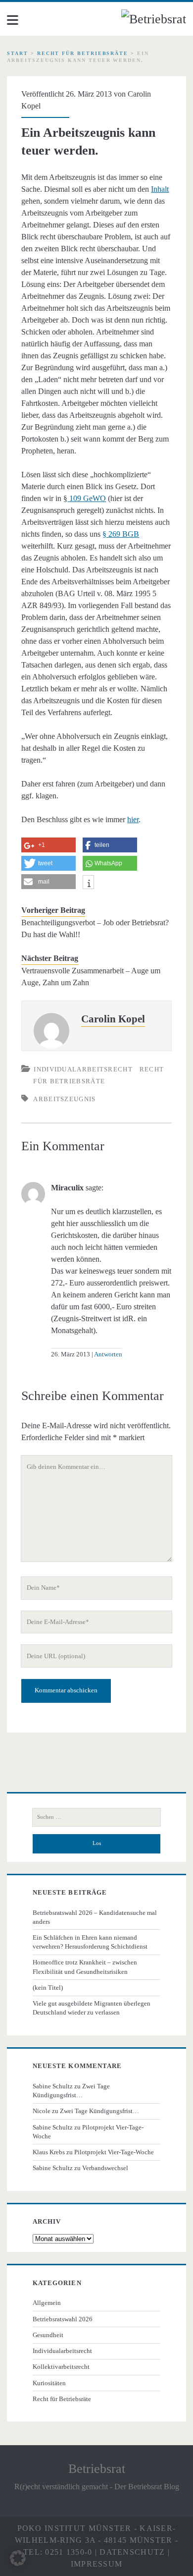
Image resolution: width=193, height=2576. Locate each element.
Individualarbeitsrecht (83, 1069)
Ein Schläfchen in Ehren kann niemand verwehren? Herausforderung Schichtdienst (90, 1942)
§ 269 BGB (121, 534)
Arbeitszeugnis (64, 1099)
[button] (18, 2558)
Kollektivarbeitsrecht (61, 2367)
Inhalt (160, 189)
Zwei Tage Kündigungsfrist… (99, 2111)
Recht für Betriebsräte (83, 53)
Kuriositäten (49, 2383)
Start (18, 53)
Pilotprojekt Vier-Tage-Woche (114, 2152)
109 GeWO (87, 498)
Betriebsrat (97, 2469)
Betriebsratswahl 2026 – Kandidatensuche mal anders (95, 1917)
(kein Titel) (48, 1988)
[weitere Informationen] (88, 883)
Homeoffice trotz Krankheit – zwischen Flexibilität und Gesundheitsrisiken (85, 1967)
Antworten (108, 1354)
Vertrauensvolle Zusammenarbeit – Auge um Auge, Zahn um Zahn (91, 977)
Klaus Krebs (49, 2152)
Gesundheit (48, 2335)
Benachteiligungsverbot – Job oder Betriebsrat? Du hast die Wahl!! (95, 928)
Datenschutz (132, 2552)
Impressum (97, 2564)
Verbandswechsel (105, 2168)
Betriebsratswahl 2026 (63, 2319)
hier (133, 819)
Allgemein (47, 2303)
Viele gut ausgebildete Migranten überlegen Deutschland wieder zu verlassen (92, 2008)
